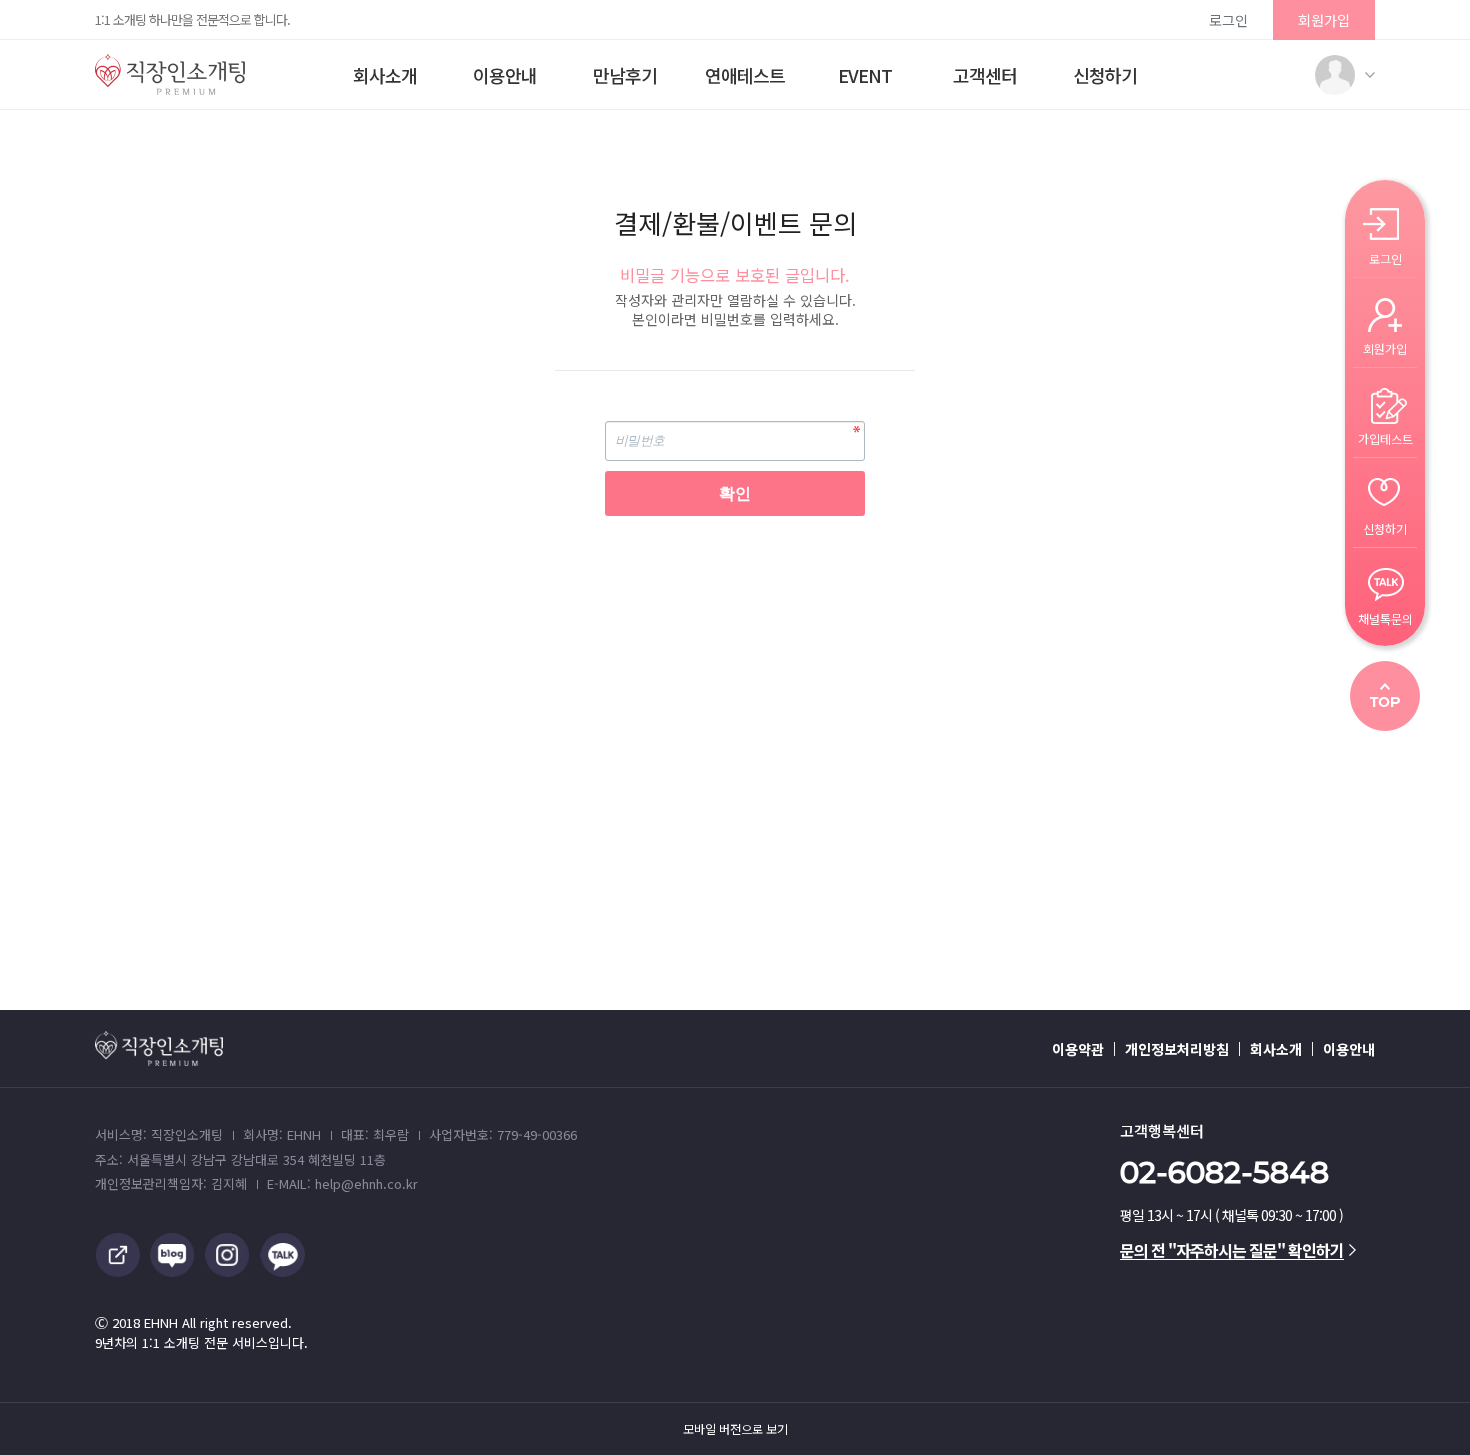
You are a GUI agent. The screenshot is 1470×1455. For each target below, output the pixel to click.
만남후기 (625, 75)
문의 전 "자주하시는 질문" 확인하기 (1232, 1250)
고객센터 (985, 75)
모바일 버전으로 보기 (735, 1429)
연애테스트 (745, 75)
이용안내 (505, 75)
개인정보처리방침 (1177, 1049)
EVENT (865, 75)
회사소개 (385, 75)
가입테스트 (1385, 437)
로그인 (1228, 20)
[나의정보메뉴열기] (1335, 75)
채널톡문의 (1385, 617)
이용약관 (1078, 1049)
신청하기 (1105, 75)
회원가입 (1324, 20)
